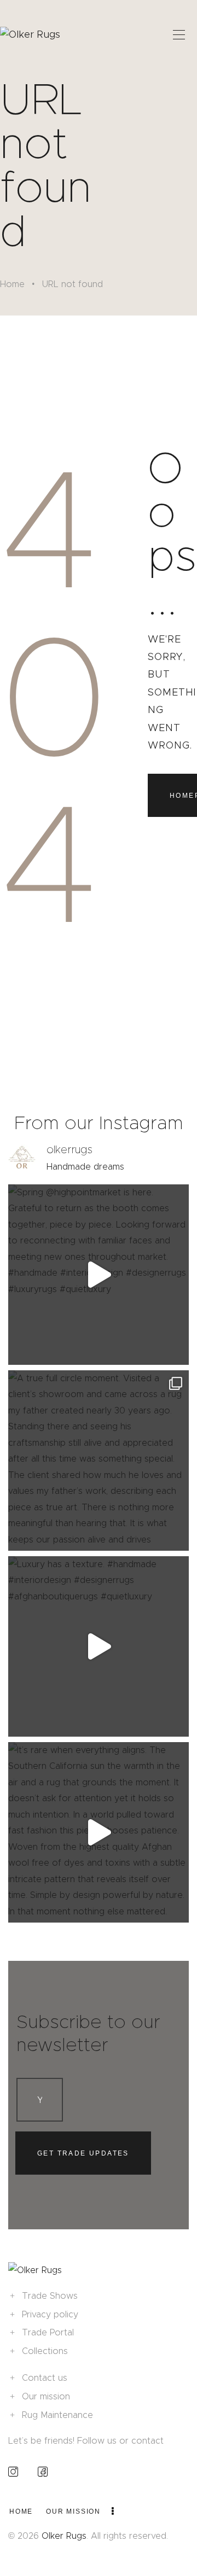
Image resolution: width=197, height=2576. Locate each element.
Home (12, 284)
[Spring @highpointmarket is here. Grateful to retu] (99, 1275)
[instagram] (13, 2471)
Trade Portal (48, 2332)
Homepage (183, 796)
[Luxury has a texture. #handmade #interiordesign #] (99, 1646)
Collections (45, 2351)
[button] (179, 34)
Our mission (46, 2396)
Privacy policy (50, 2314)
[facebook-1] (43, 2471)
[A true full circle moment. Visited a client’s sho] (99, 1461)
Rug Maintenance (57, 2415)
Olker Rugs (64, 2536)
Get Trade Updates (83, 2153)
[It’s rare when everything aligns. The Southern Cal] (99, 1832)
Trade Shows (50, 2296)
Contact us (45, 2378)
